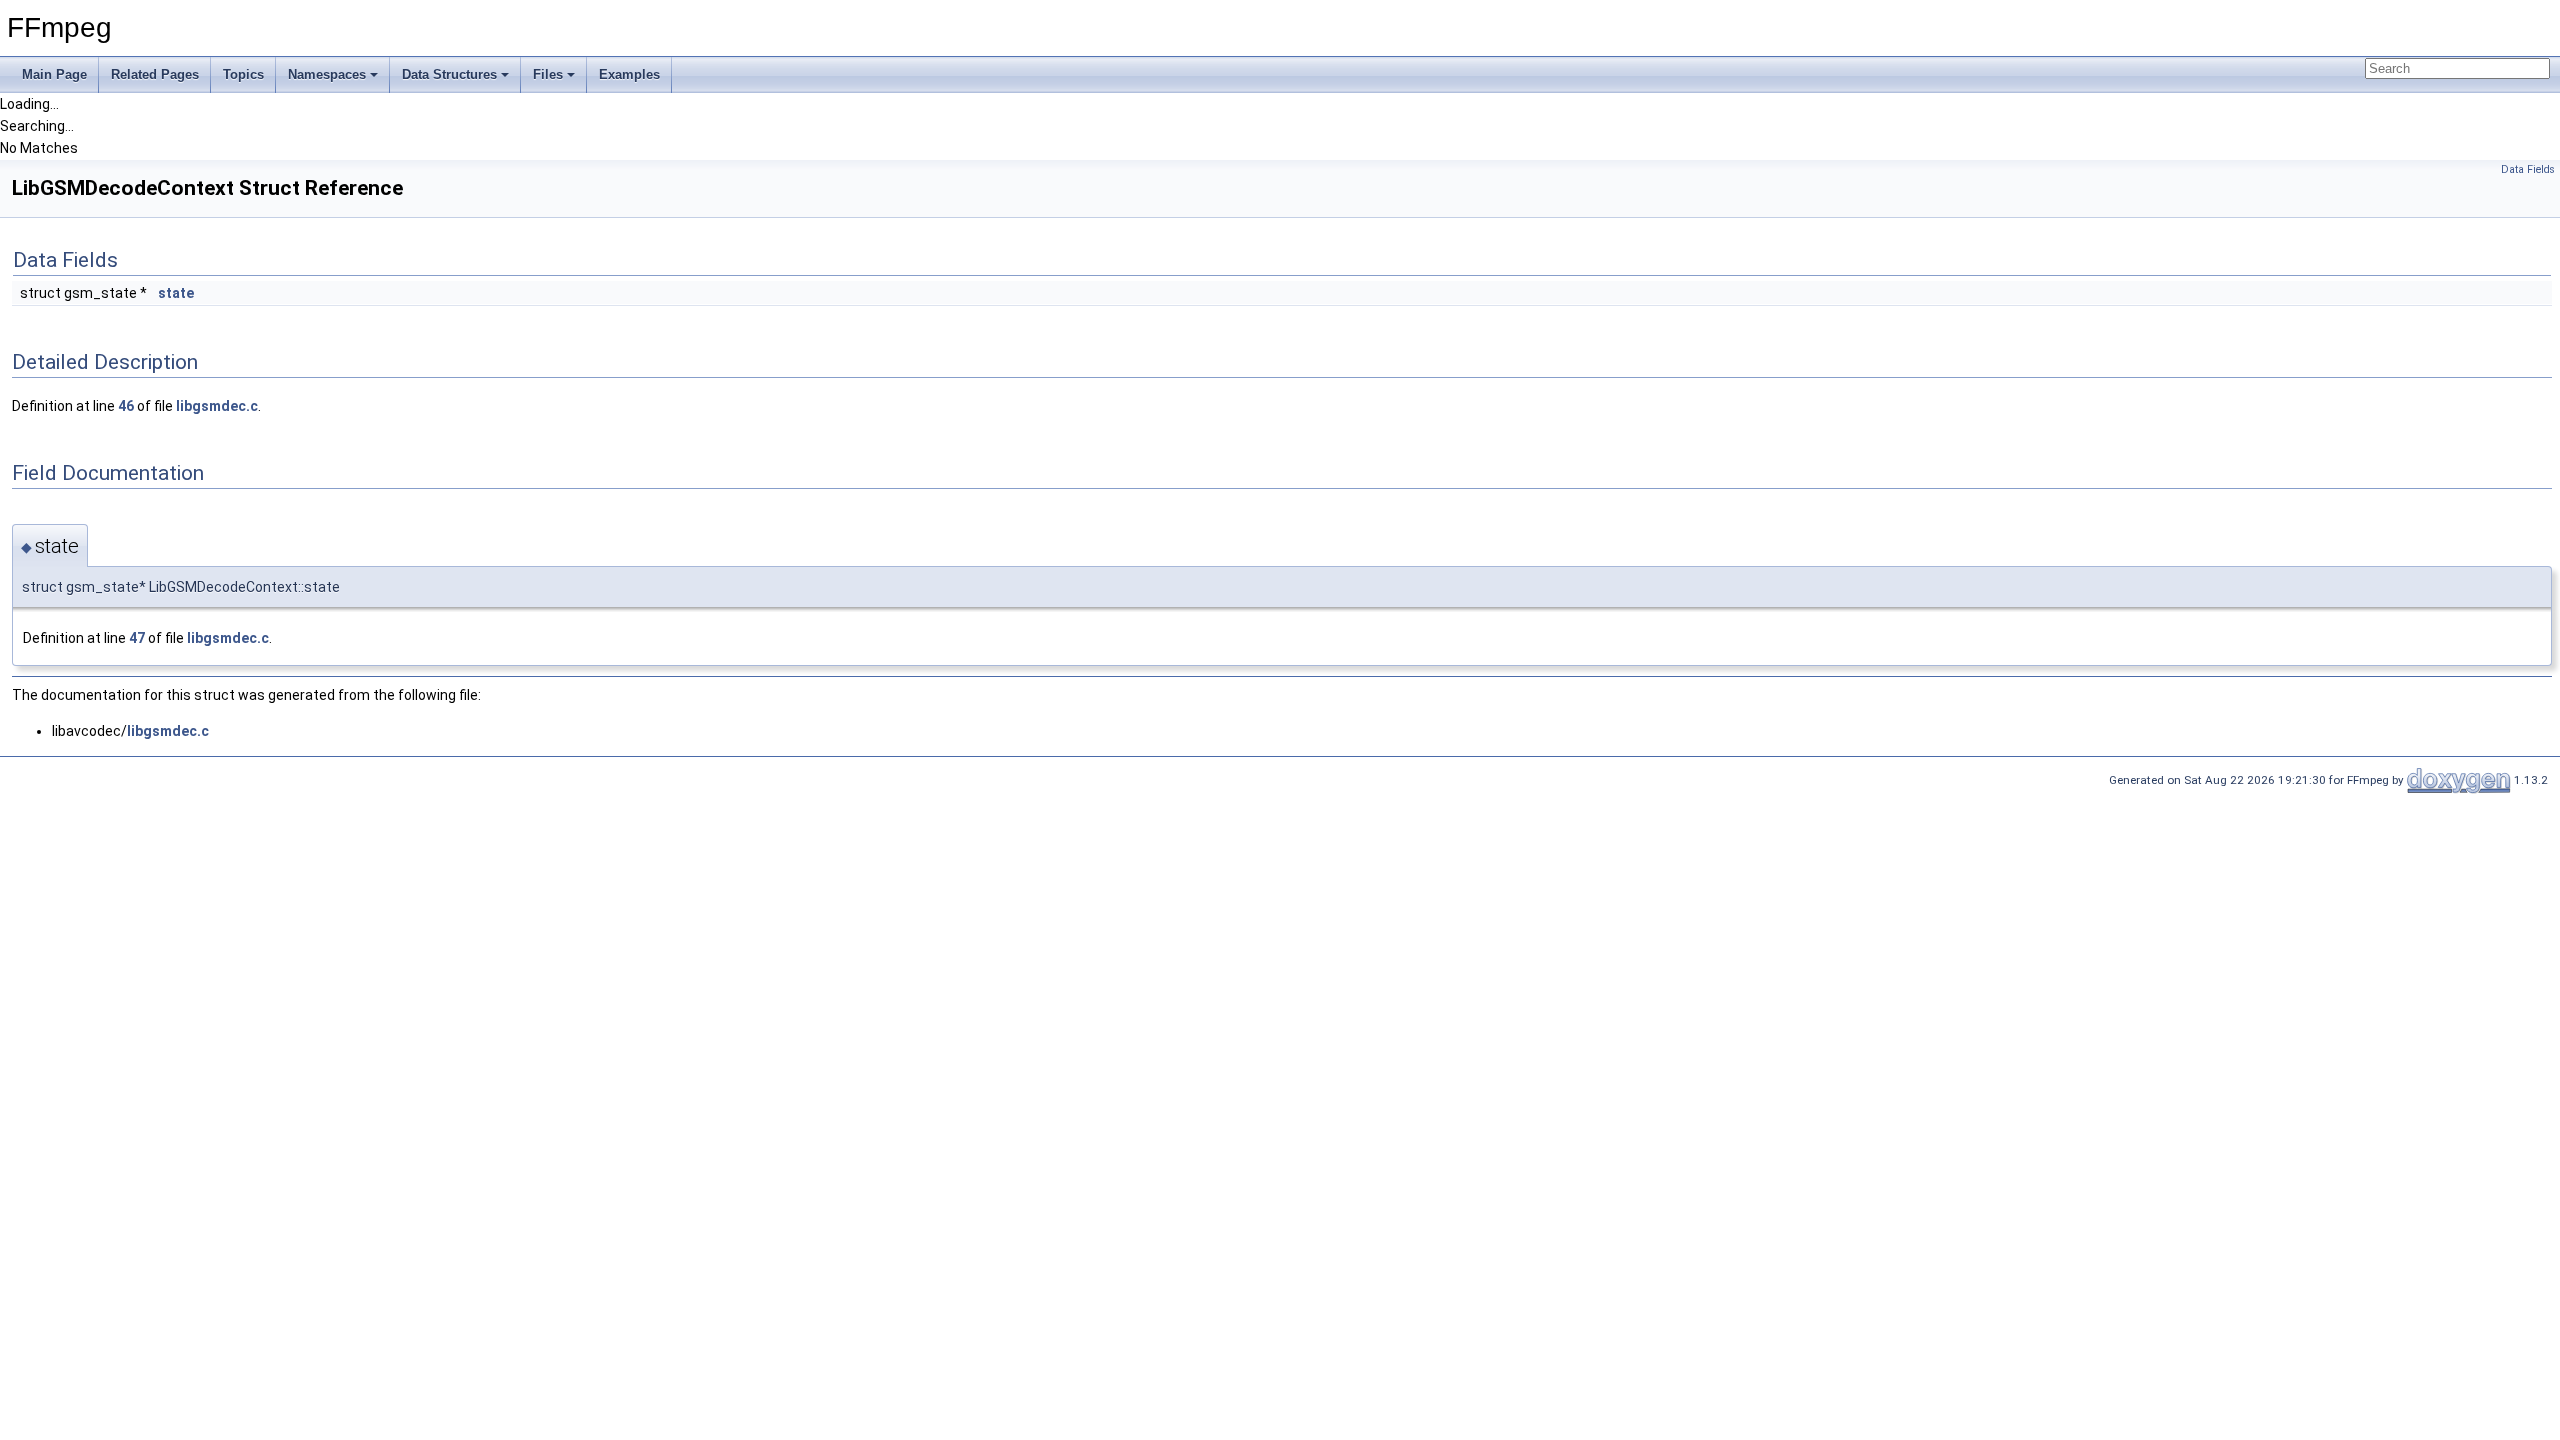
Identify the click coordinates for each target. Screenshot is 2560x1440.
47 (137, 638)
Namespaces (327, 74)
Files (548, 74)
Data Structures (449, 74)
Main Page (54, 74)
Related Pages (155, 74)
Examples (629, 74)
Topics (243, 74)
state (176, 293)
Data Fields (2528, 169)
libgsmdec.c (217, 406)
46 (126, 406)
